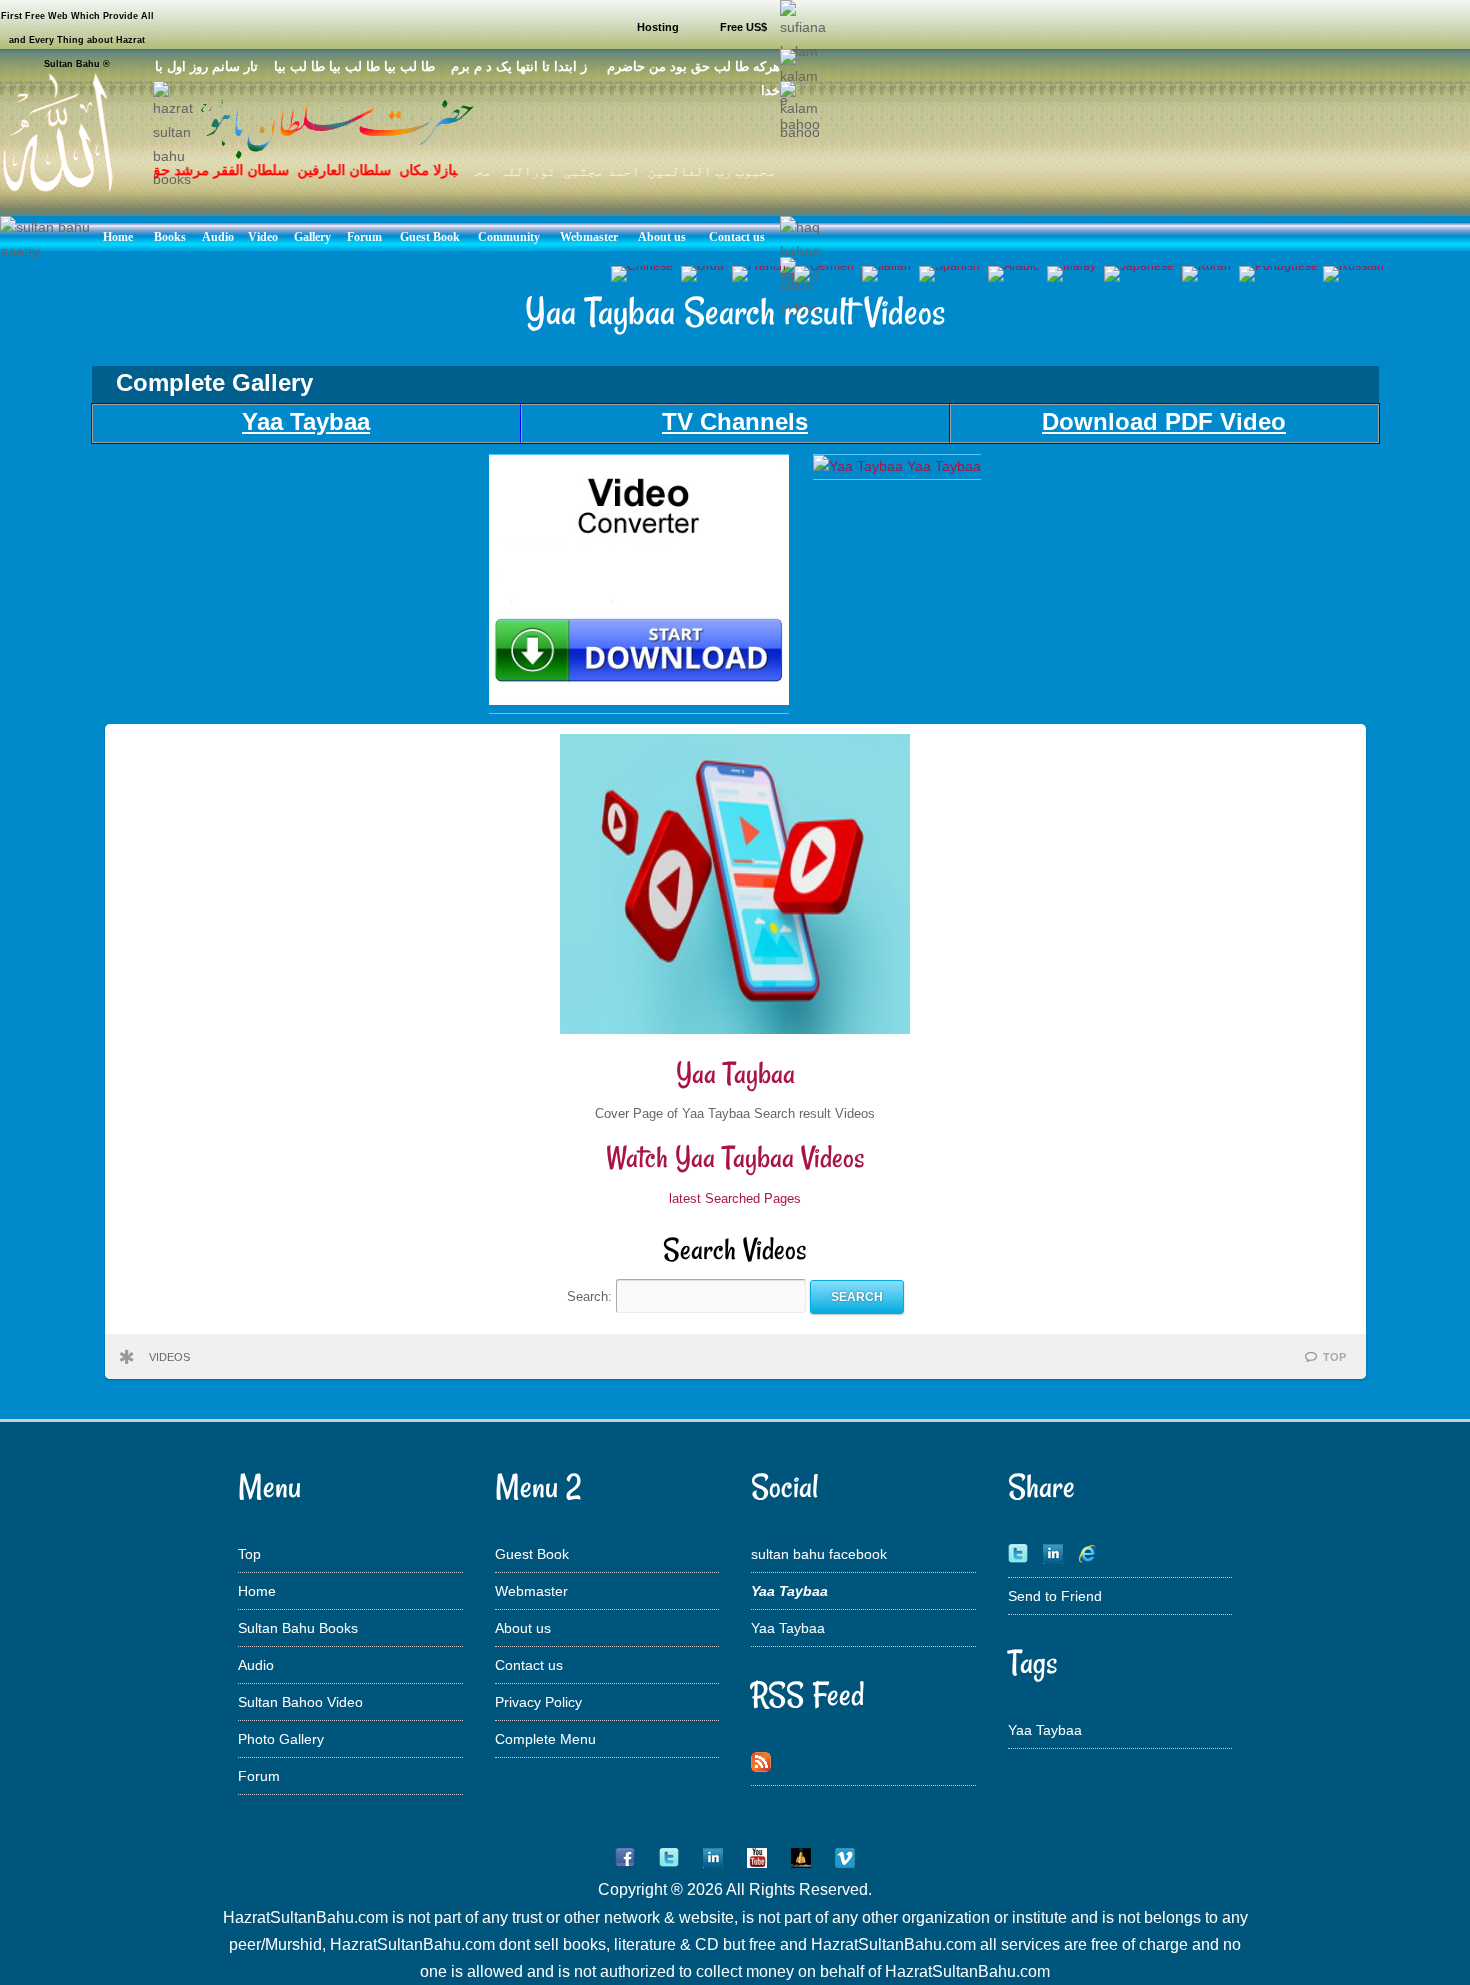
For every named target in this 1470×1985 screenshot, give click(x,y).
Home (257, 1591)
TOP (1334, 1357)
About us (523, 1628)
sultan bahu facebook (819, 1554)
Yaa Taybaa (735, 1073)
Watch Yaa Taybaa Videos (735, 1157)
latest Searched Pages (735, 1198)
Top (249, 1554)
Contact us (529, 1665)
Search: (591, 1296)
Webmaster (531, 1591)
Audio (256, 1665)
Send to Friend (1055, 1596)
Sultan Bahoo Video (300, 1702)
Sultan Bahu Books (298, 1628)
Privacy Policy (538, 1702)
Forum (259, 1776)
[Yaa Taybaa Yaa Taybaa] (639, 700)
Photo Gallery (281, 1739)
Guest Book (532, 1554)
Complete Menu (545, 1739)
